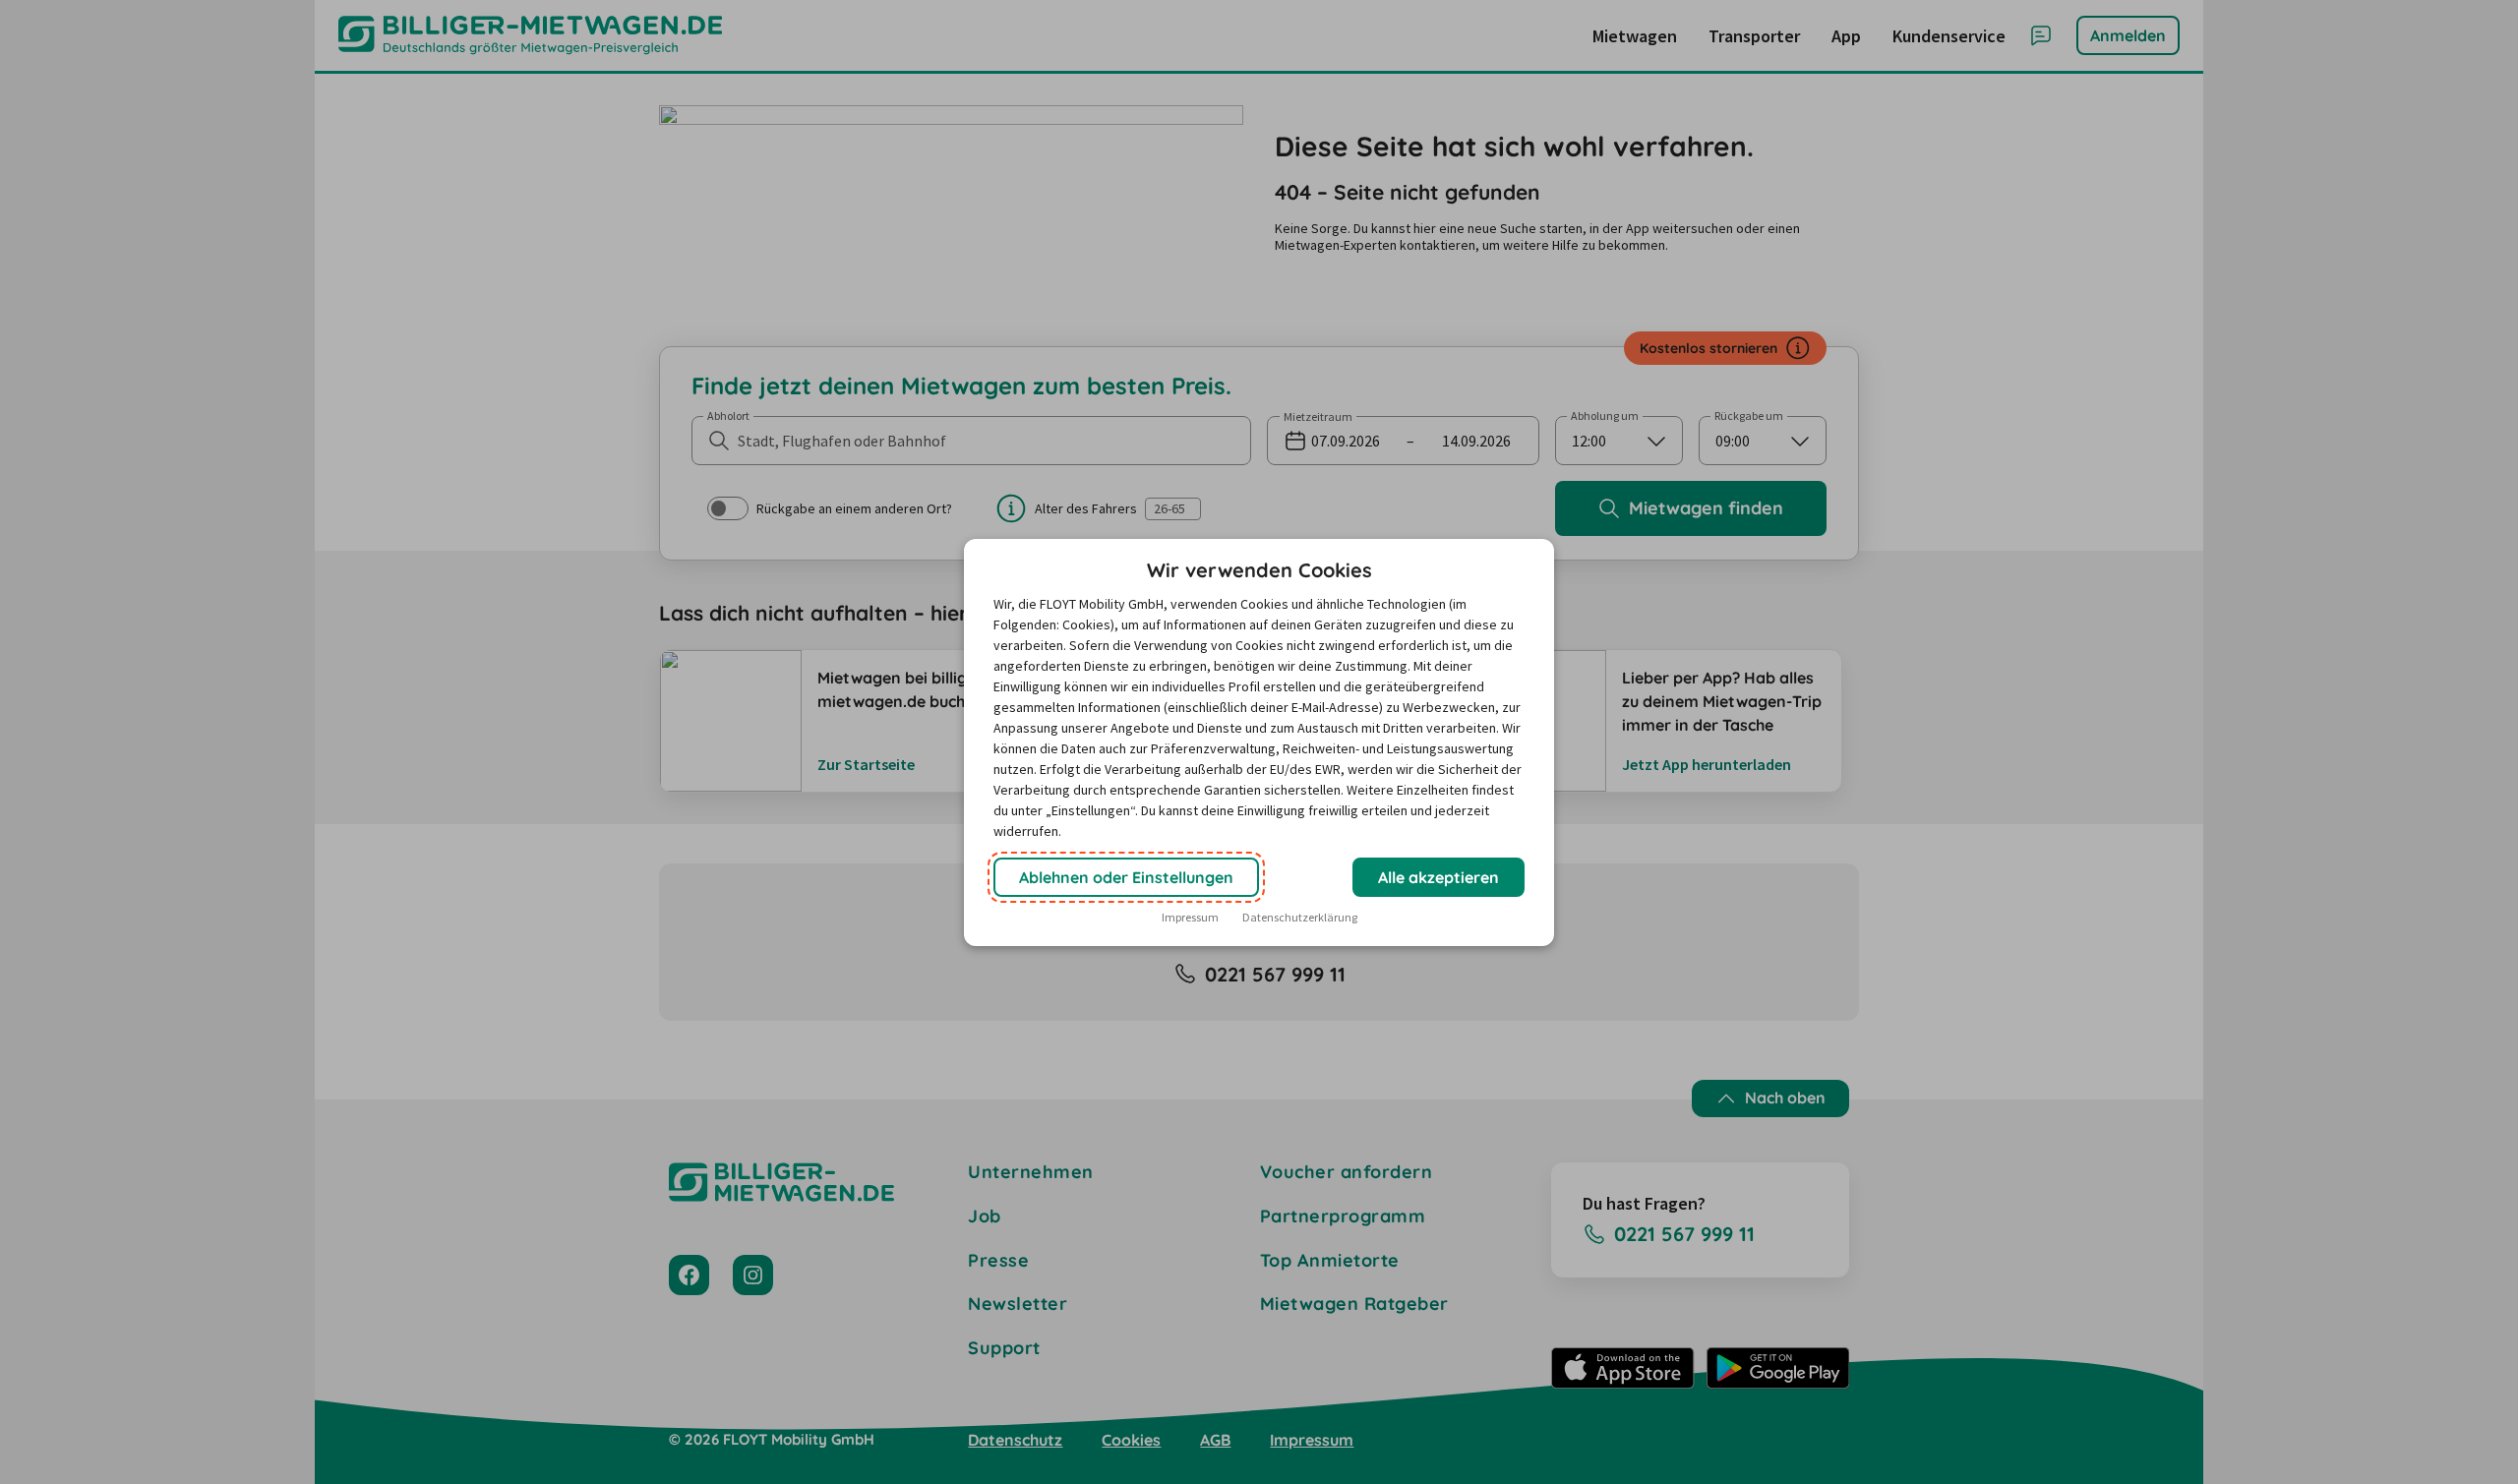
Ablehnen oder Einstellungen (1126, 877)
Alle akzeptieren (1439, 877)
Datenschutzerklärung (1300, 917)
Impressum (1190, 917)
